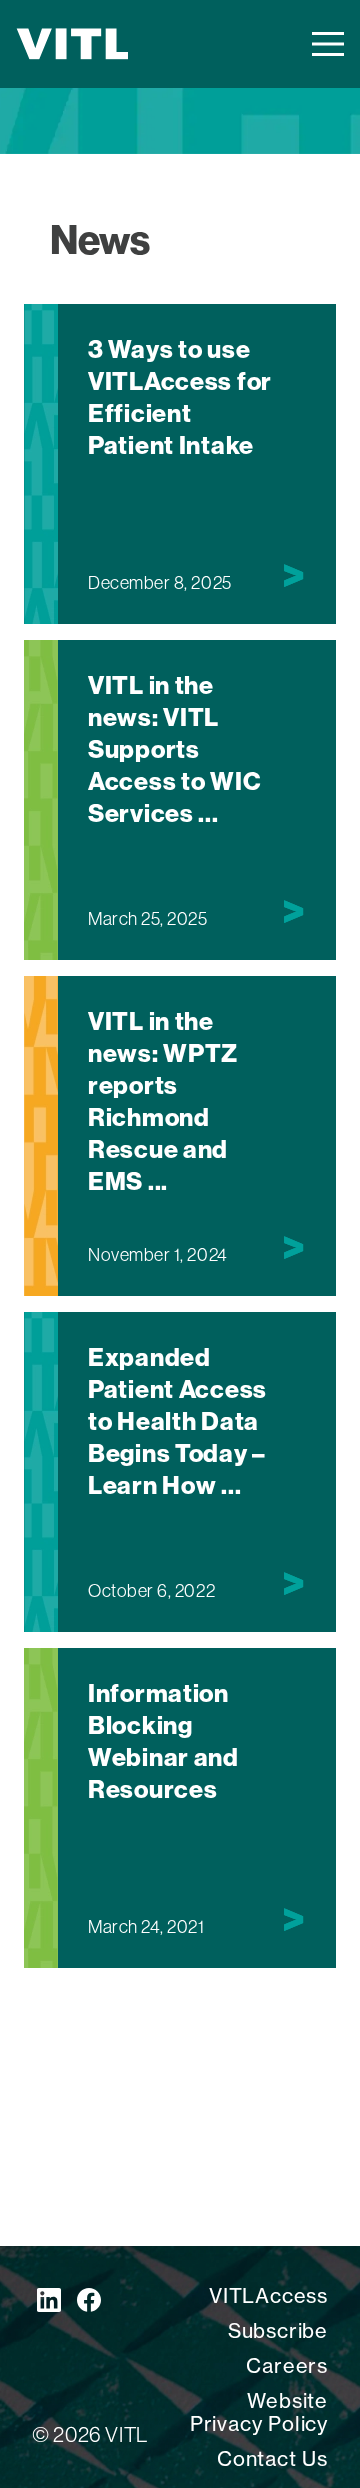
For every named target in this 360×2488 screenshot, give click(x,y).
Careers (287, 2365)
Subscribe (278, 2330)
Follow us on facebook (89, 2300)
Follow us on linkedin (49, 2300)
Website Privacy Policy (259, 2412)
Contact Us (272, 2458)
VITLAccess (268, 2295)
